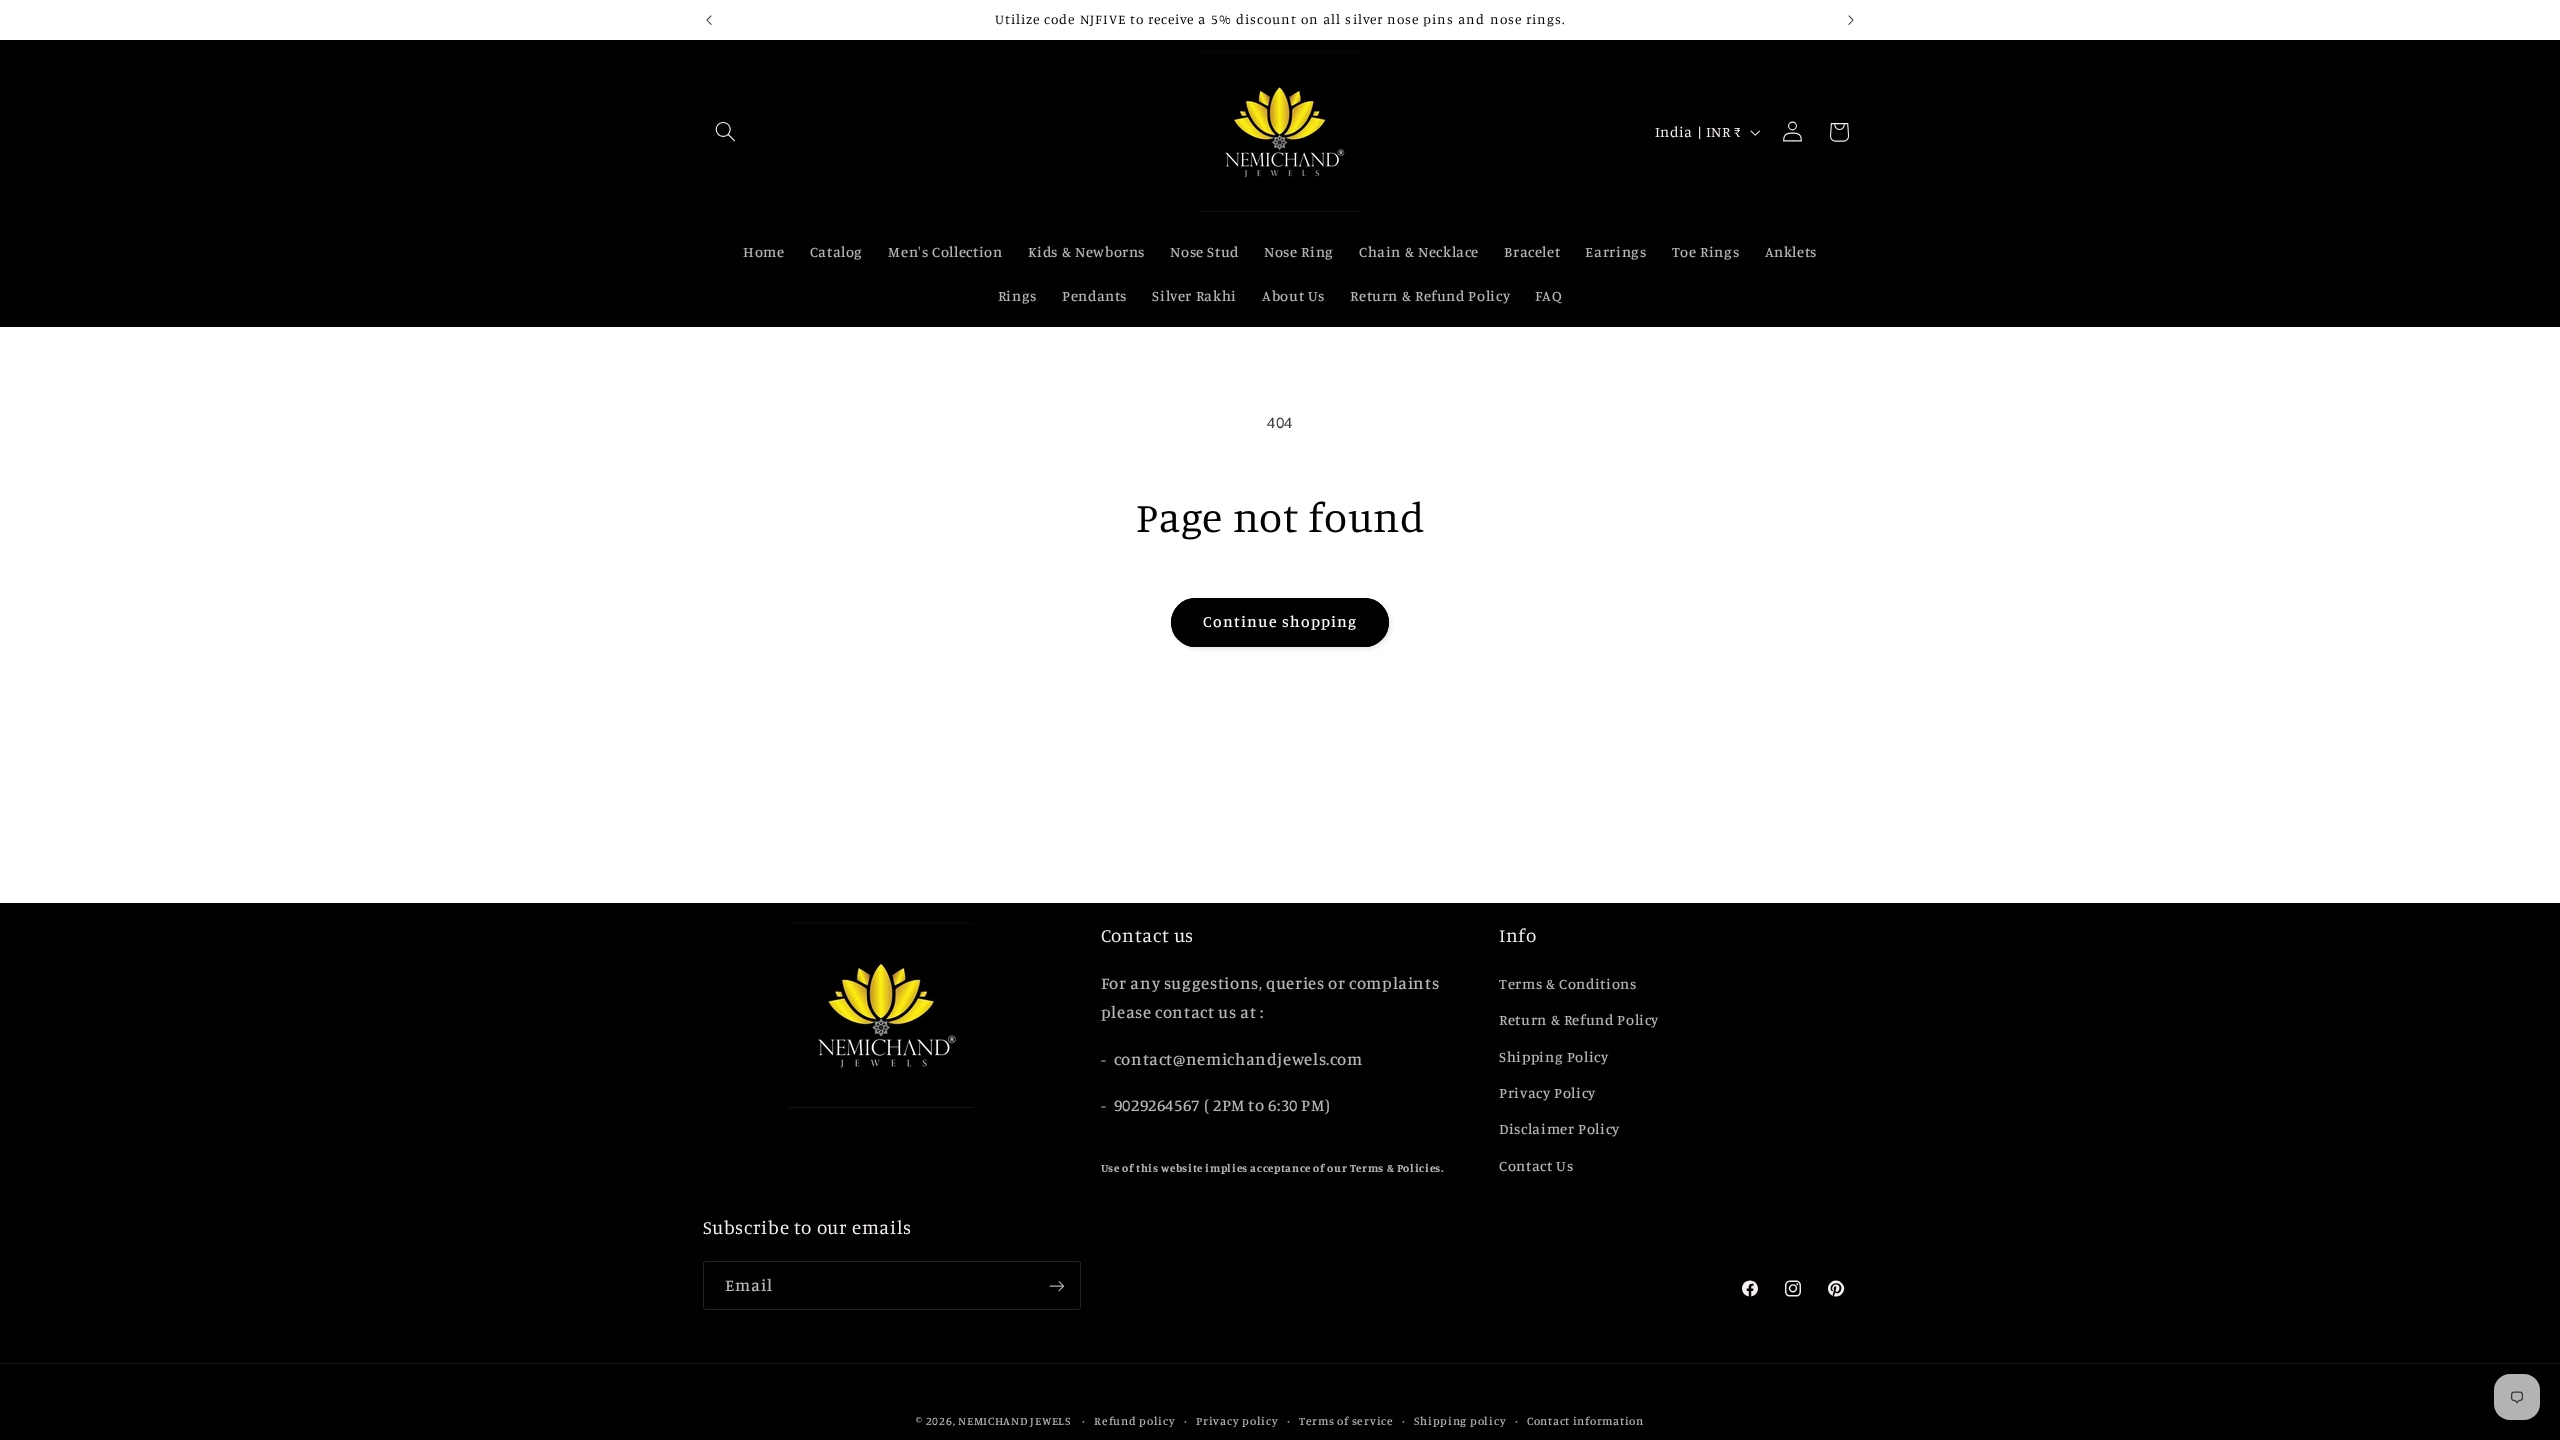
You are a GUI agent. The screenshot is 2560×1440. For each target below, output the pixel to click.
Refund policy (1135, 1421)
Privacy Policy (1547, 1092)
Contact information (1585, 1421)
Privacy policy (1237, 1421)
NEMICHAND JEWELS (1016, 1421)
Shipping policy (1460, 1421)
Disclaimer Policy (1559, 1128)
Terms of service (1346, 1421)
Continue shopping (1280, 621)
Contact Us (1536, 1165)
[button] (726, 132)
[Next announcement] (1851, 20)
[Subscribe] (1056, 1285)
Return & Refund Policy (1579, 1019)
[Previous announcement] (709, 20)
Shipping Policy (1553, 1056)
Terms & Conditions (1567, 983)
